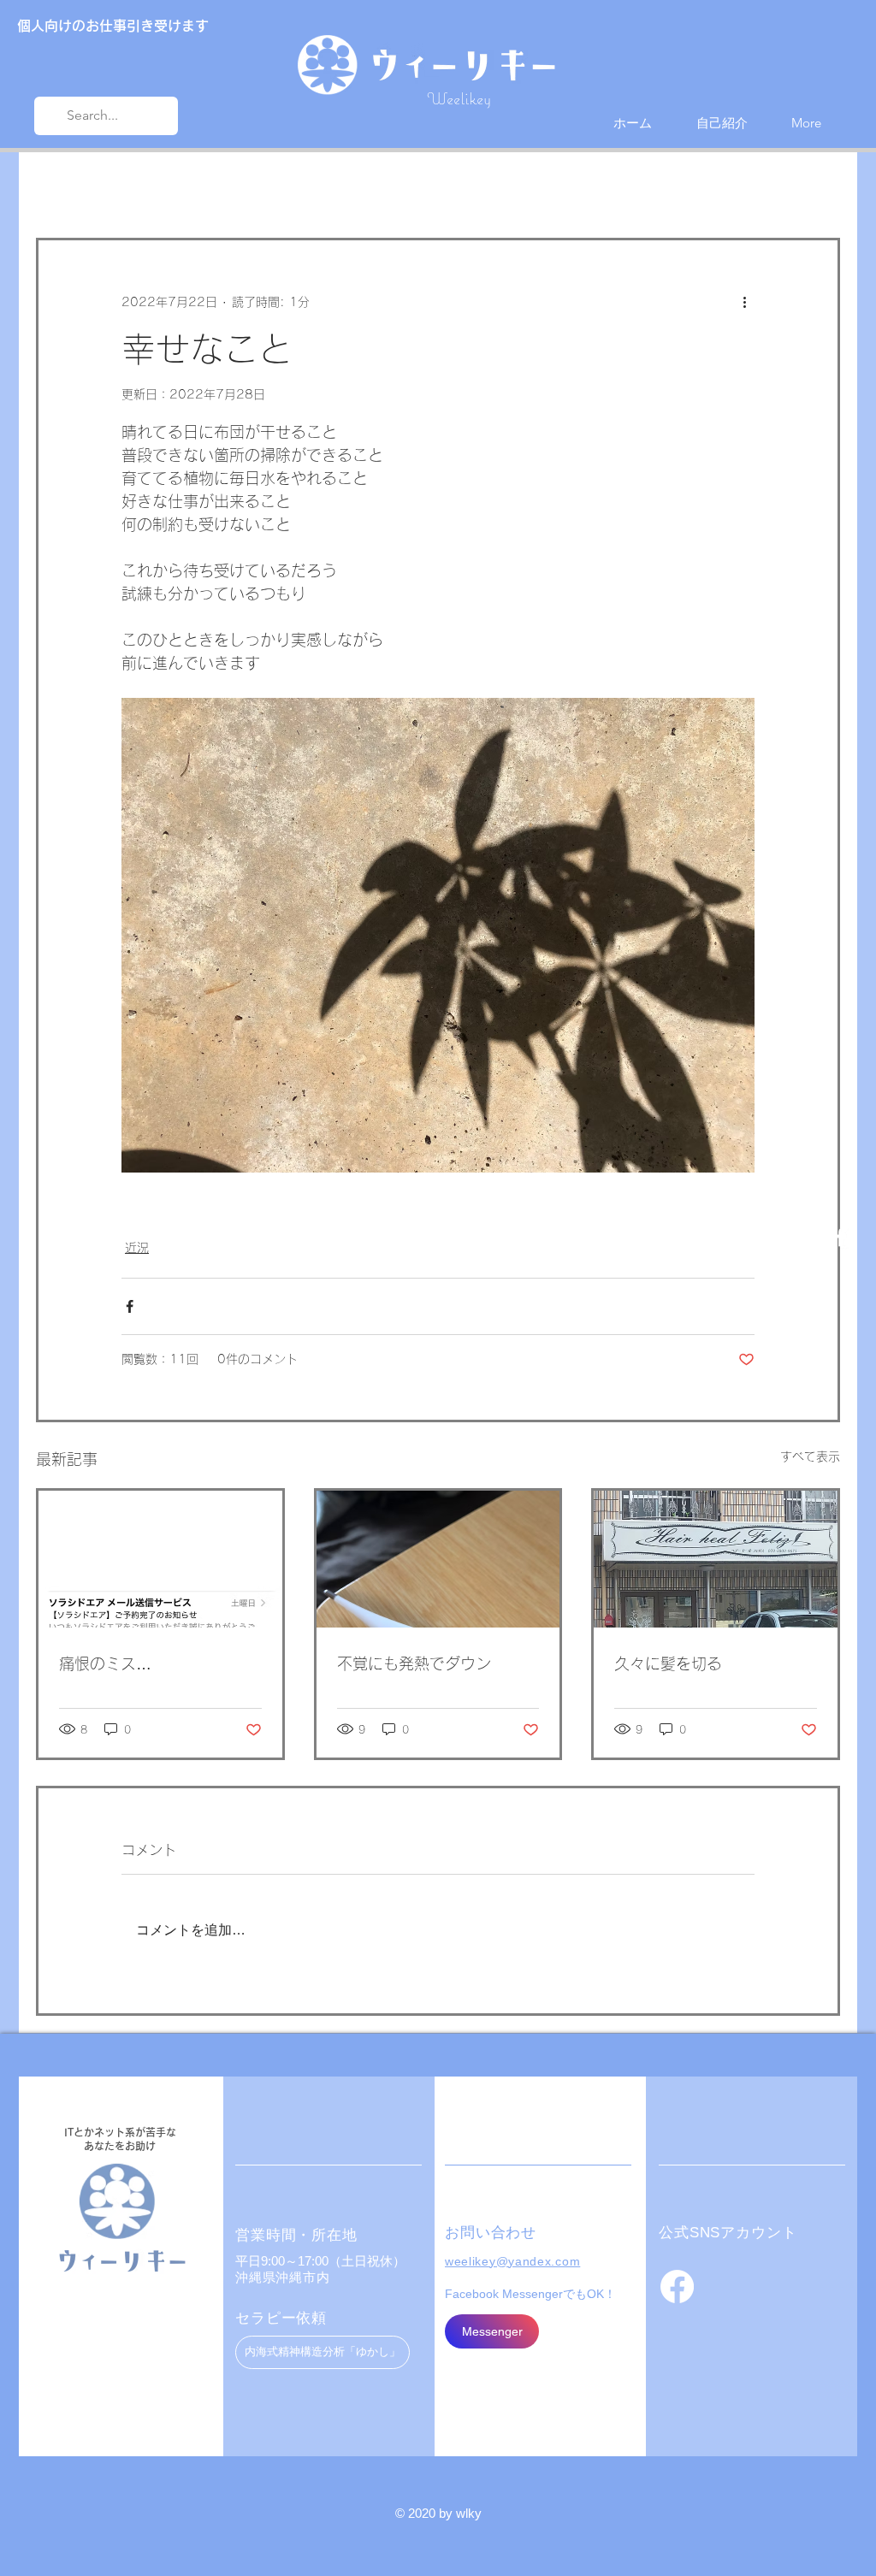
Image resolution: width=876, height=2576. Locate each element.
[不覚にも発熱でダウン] (438, 1559)
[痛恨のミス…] (160, 1559)
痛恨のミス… (105, 1663)
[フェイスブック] (677, 2286)
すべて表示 (810, 1456)
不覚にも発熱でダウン (414, 1663)
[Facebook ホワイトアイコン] (840, 1237)
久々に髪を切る (668, 1663)
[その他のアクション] (744, 302)
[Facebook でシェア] (130, 1306)
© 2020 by (426, 2513)
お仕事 (199, 187)
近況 (133, 187)
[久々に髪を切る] (716, 1559)
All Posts (61, 187)
